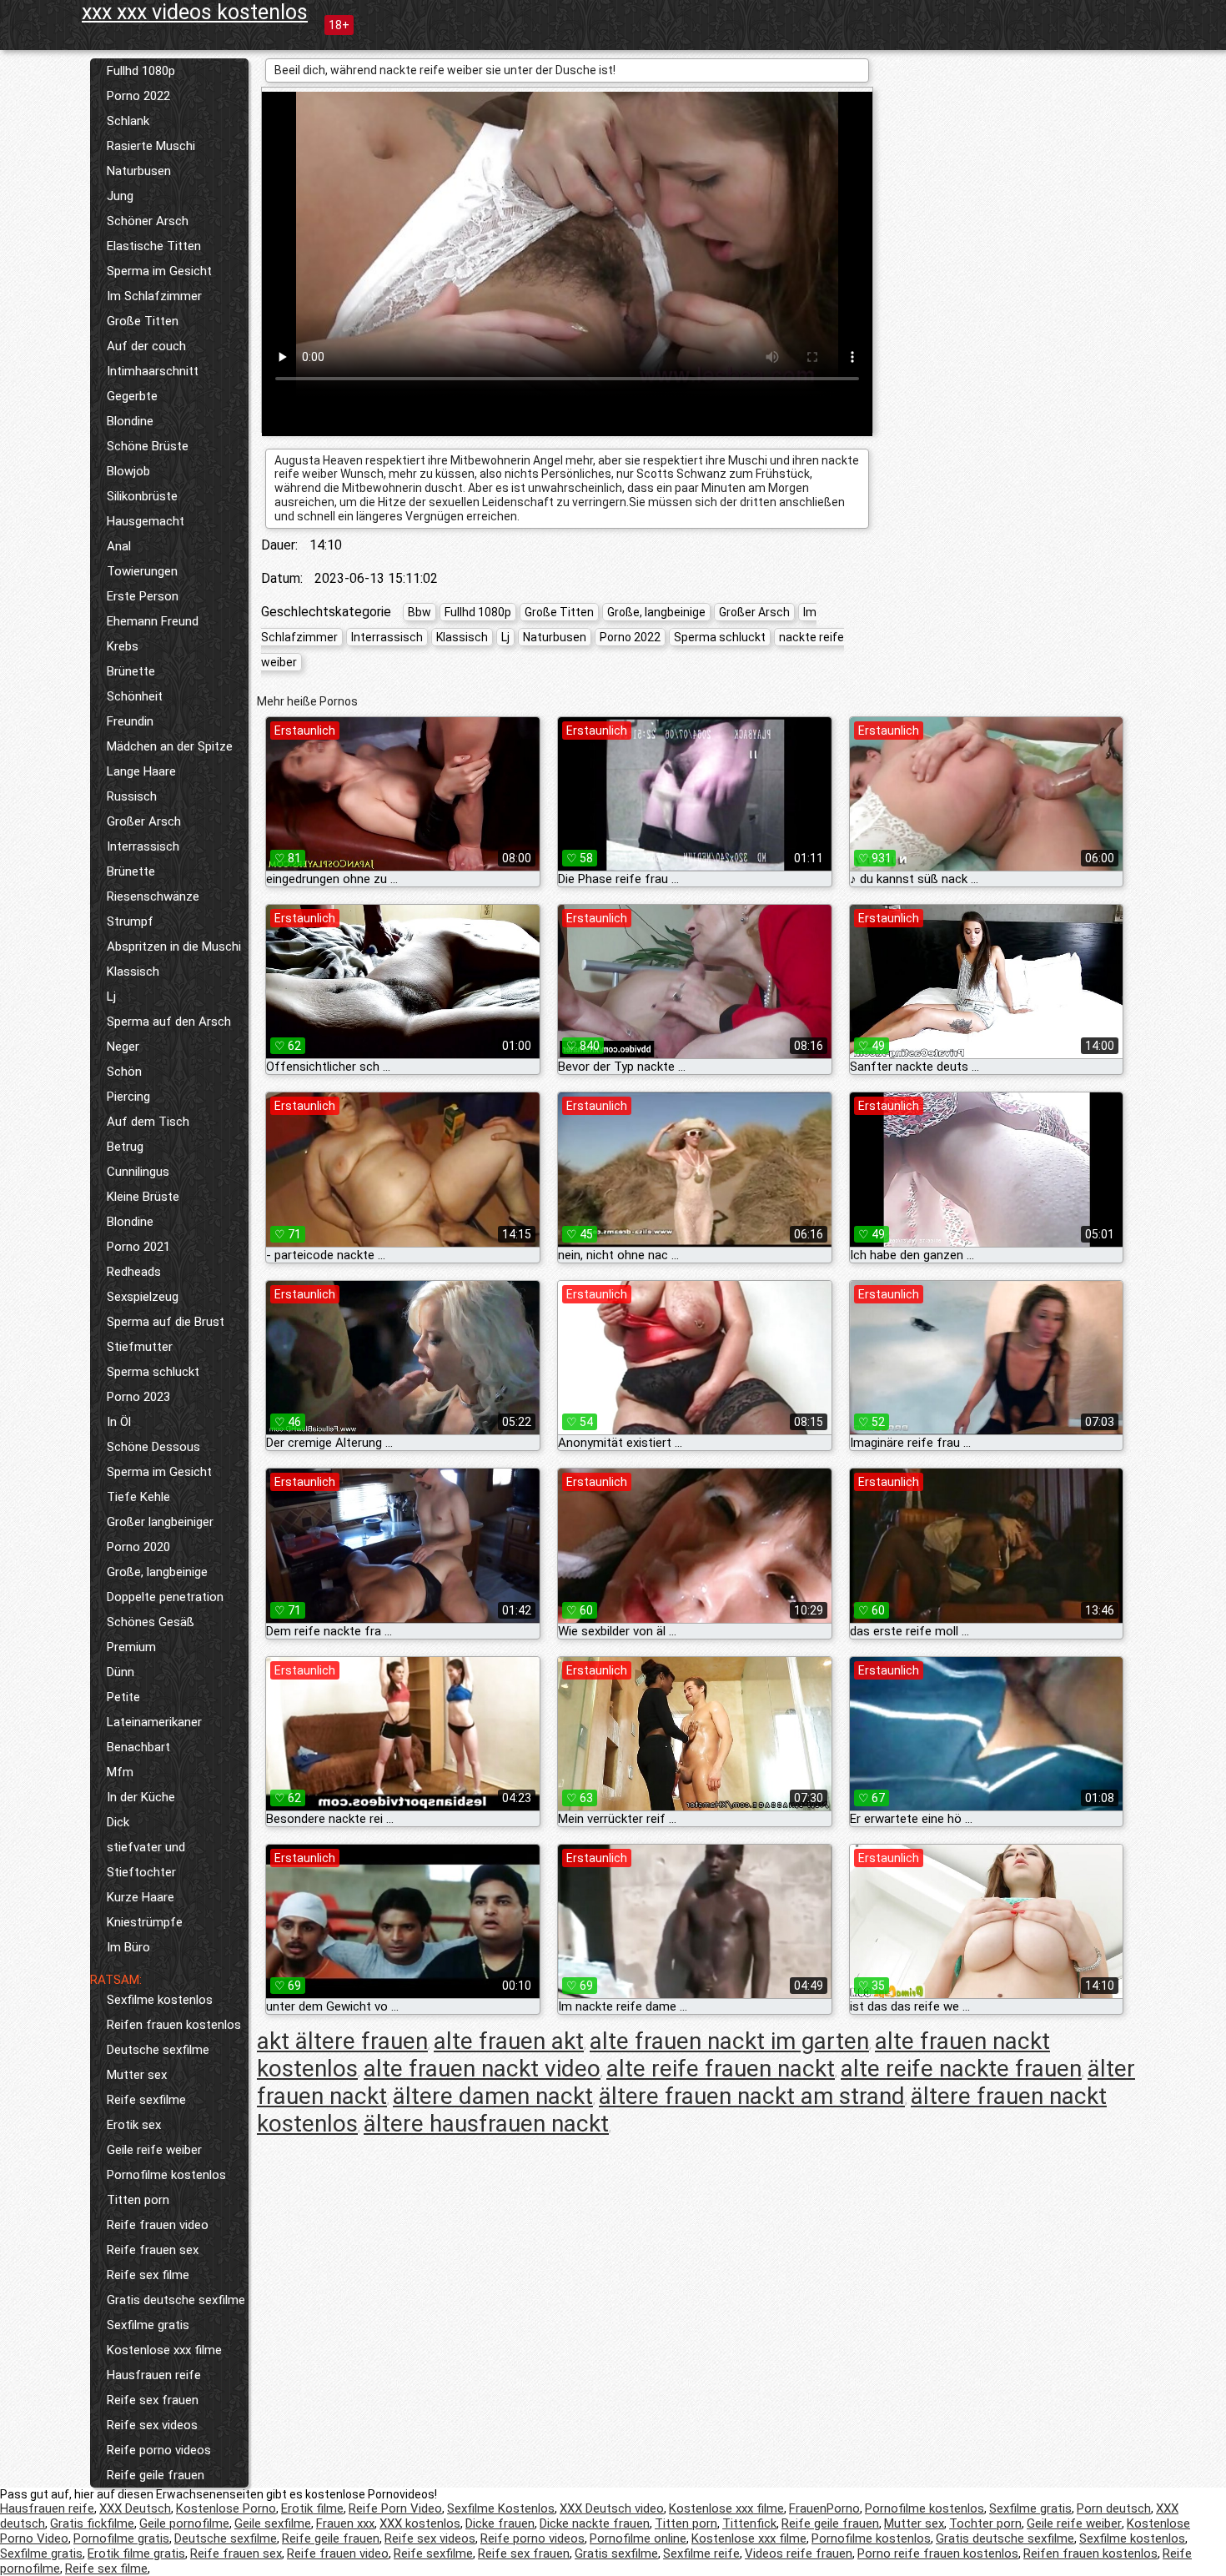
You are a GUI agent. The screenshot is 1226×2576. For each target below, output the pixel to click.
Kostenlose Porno (226, 2508)
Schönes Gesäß (151, 1622)
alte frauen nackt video (482, 2069)
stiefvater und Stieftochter (146, 1860)
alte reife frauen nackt (721, 2069)
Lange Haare (141, 771)
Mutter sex (137, 2075)
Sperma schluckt (153, 1372)
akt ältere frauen (342, 2041)
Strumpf (130, 921)
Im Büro (128, 1947)
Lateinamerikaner (154, 1722)
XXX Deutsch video (612, 2508)
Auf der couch (146, 346)
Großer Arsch (144, 821)
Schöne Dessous (153, 1447)
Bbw (420, 612)
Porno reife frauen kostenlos (938, 2553)
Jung (120, 196)
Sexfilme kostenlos (160, 2000)
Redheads (134, 1272)
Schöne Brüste (148, 446)
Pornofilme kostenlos (166, 2175)
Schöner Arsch (148, 221)
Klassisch (133, 972)
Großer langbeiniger (160, 1522)
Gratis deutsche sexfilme (176, 2300)
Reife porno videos (159, 2450)
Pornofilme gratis (121, 2538)
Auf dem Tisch (148, 1122)
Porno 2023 (138, 1397)
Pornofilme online (638, 2538)
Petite (123, 1697)
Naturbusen (139, 171)
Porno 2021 (138, 1247)
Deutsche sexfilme (158, 2050)
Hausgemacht (146, 521)
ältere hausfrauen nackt (486, 2124)
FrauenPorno (824, 2508)
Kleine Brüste (143, 1197)
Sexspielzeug (143, 1297)
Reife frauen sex (153, 2250)
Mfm (120, 1772)
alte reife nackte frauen (961, 2069)
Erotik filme (312, 2508)
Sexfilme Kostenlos (501, 2508)
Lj (111, 997)
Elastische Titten (154, 246)
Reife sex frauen (153, 2400)
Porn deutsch (1114, 2508)
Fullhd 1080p (141, 71)
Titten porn (138, 2200)
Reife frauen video (158, 2225)
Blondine (130, 421)
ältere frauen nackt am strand (752, 2096)
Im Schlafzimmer (154, 296)
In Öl (119, 1422)
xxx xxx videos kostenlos (195, 12)
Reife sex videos (152, 2425)
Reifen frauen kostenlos (174, 2025)
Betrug (125, 1147)
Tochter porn (985, 2523)
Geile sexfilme (273, 2523)
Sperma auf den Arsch (169, 1022)
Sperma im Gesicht (159, 271)
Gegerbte (132, 396)
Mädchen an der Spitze (170, 746)
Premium (131, 1647)
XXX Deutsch (135, 2508)
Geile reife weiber (154, 2150)
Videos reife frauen (799, 2553)
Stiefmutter (140, 1347)
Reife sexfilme (146, 2100)
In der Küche (141, 1797)
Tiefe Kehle (138, 1497)
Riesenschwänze (153, 896)
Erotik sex (134, 2125)
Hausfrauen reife (154, 2375)
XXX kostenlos (420, 2523)
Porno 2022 (138, 96)
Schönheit (135, 696)
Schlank (128, 121)
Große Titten (143, 321)
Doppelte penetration (165, 1597)
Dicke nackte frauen (595, 2523)
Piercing (128, 1097)
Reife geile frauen (156, 2475)
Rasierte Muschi (151, 146)
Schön (124, 1072)
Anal (119, 546)
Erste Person (143, 596)
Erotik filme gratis (136, 2553)
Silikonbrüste (142, 496)
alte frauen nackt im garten (729, 2041)
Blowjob (128, 471)
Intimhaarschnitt (153, 371)
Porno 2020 (138, 1547)
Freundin (130, 721)
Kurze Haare (141, 1897)
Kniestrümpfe (145, 1922)
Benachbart (138, 1747)
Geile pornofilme (184, 2523)
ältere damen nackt (493, 2096)
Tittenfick (749, 2523)
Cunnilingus (138, 1172)
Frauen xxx (345, 2523)
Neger (123, 1047)
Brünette (131, 671)
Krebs (123, 646)
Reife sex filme (148, 2275)
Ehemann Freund (153, 621)
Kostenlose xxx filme (164, 2350)
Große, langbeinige (157, 1572)
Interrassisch (143, 846)
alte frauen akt (509, 2041)
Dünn (121, 1672)
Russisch (132, 796)
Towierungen (142, 571)
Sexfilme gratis (148, 2325)
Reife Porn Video (395, 2508)
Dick (118, 1822)
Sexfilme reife (701, 2553)
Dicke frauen (500, 2523)
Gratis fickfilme (92, 2523)
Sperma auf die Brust (166, 1322)
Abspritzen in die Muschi (174, 947)
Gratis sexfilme (616, 2553)
